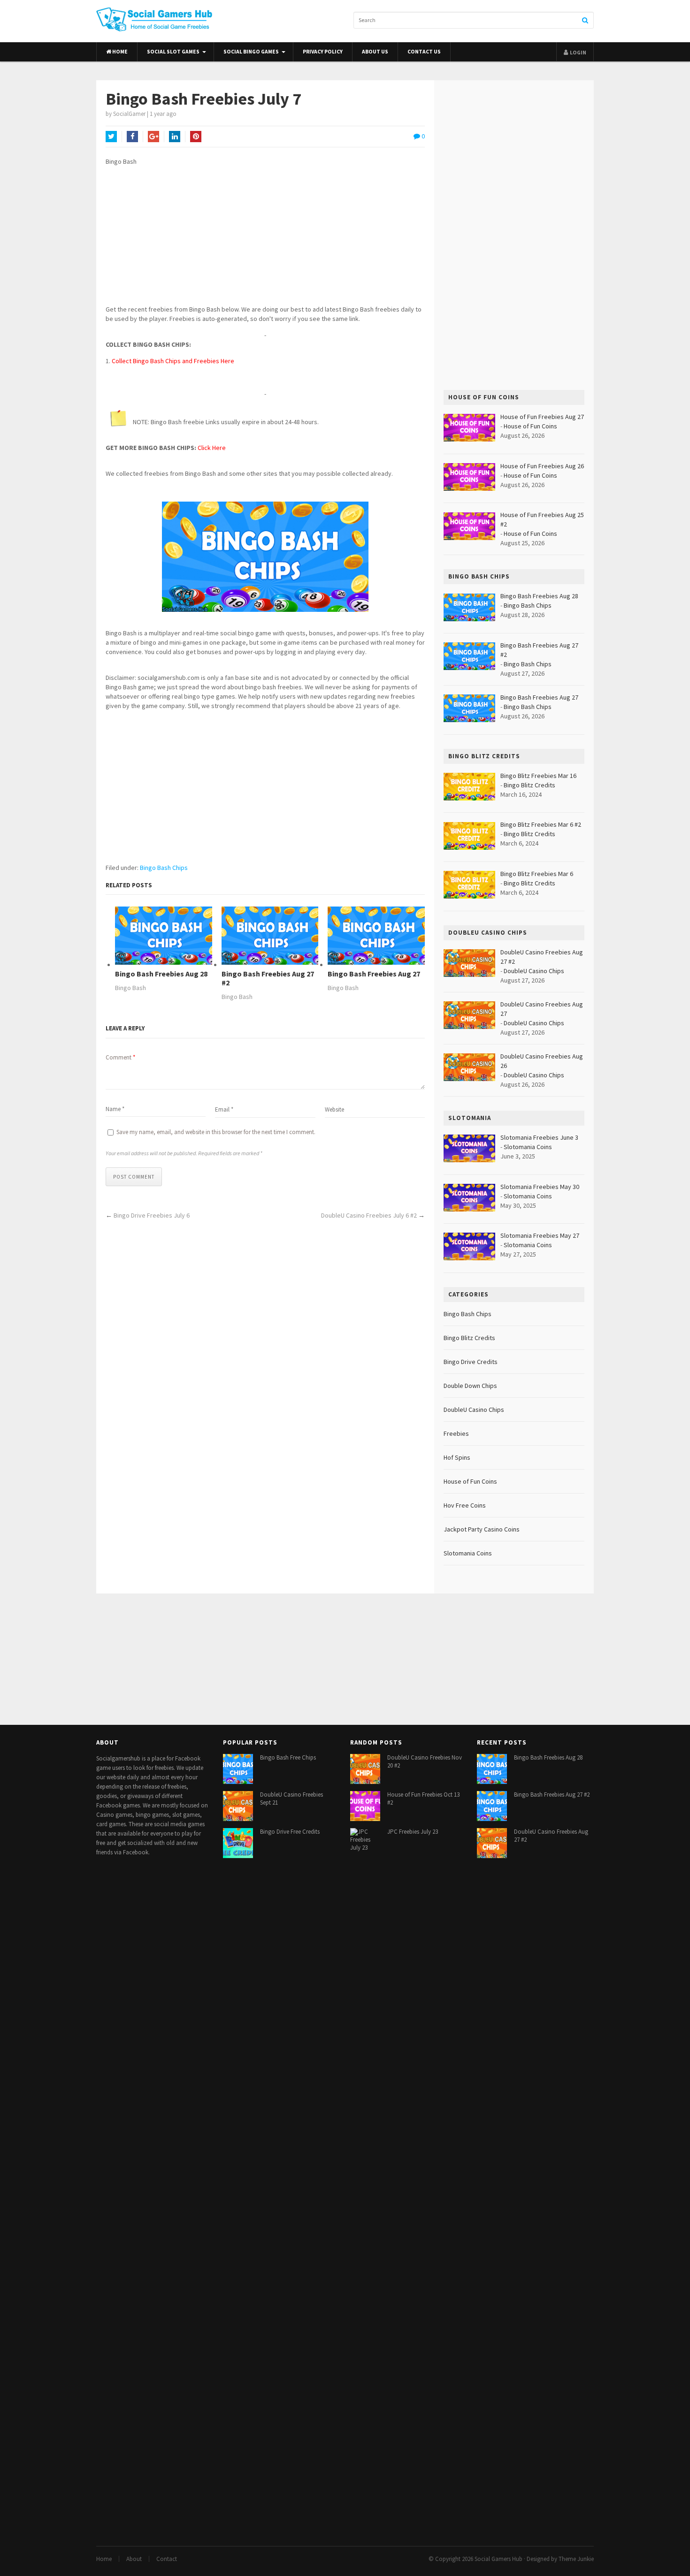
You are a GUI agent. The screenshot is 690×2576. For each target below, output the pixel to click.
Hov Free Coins (465, 1505)
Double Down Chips (470, 1386)
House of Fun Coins (530, 426)
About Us (375, 52)
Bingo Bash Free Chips (288, 1757)
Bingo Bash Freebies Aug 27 (374, 974)
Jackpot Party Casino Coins (482, 1529)
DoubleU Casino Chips (534, 971)
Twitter (111, 137)
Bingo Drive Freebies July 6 (152, 1215)
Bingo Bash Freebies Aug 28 (161, 974)
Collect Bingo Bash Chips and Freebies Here (173, 361)
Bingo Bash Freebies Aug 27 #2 (268, 978)
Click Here (212, 448)
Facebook (132, 137)
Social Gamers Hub (498, 2559)
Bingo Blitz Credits (529, 785)
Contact (167, 2559)
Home (119, 52)
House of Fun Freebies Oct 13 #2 (423, 1799)
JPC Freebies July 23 (413, 1832)
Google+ (153, 137)
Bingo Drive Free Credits (290, 1832)
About (134, 2559)
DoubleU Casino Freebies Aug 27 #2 (551, 1836)
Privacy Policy (323, 52)
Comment (120, 1057)
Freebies (456, 1433)
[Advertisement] (265, 239)
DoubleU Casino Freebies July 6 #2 (369, 1215)
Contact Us (424, 52)
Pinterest (196, 137)
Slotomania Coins (528, 1147)
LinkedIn (175, 137)
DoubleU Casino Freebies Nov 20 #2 (425, 1761)
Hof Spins (457, 1457)
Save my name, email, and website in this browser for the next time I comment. (216, 1132)
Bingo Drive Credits (471, 1362)
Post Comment (134, 1177)
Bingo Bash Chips (164, 868)
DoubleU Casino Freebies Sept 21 (291, 1799)
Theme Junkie (576, 2559)
